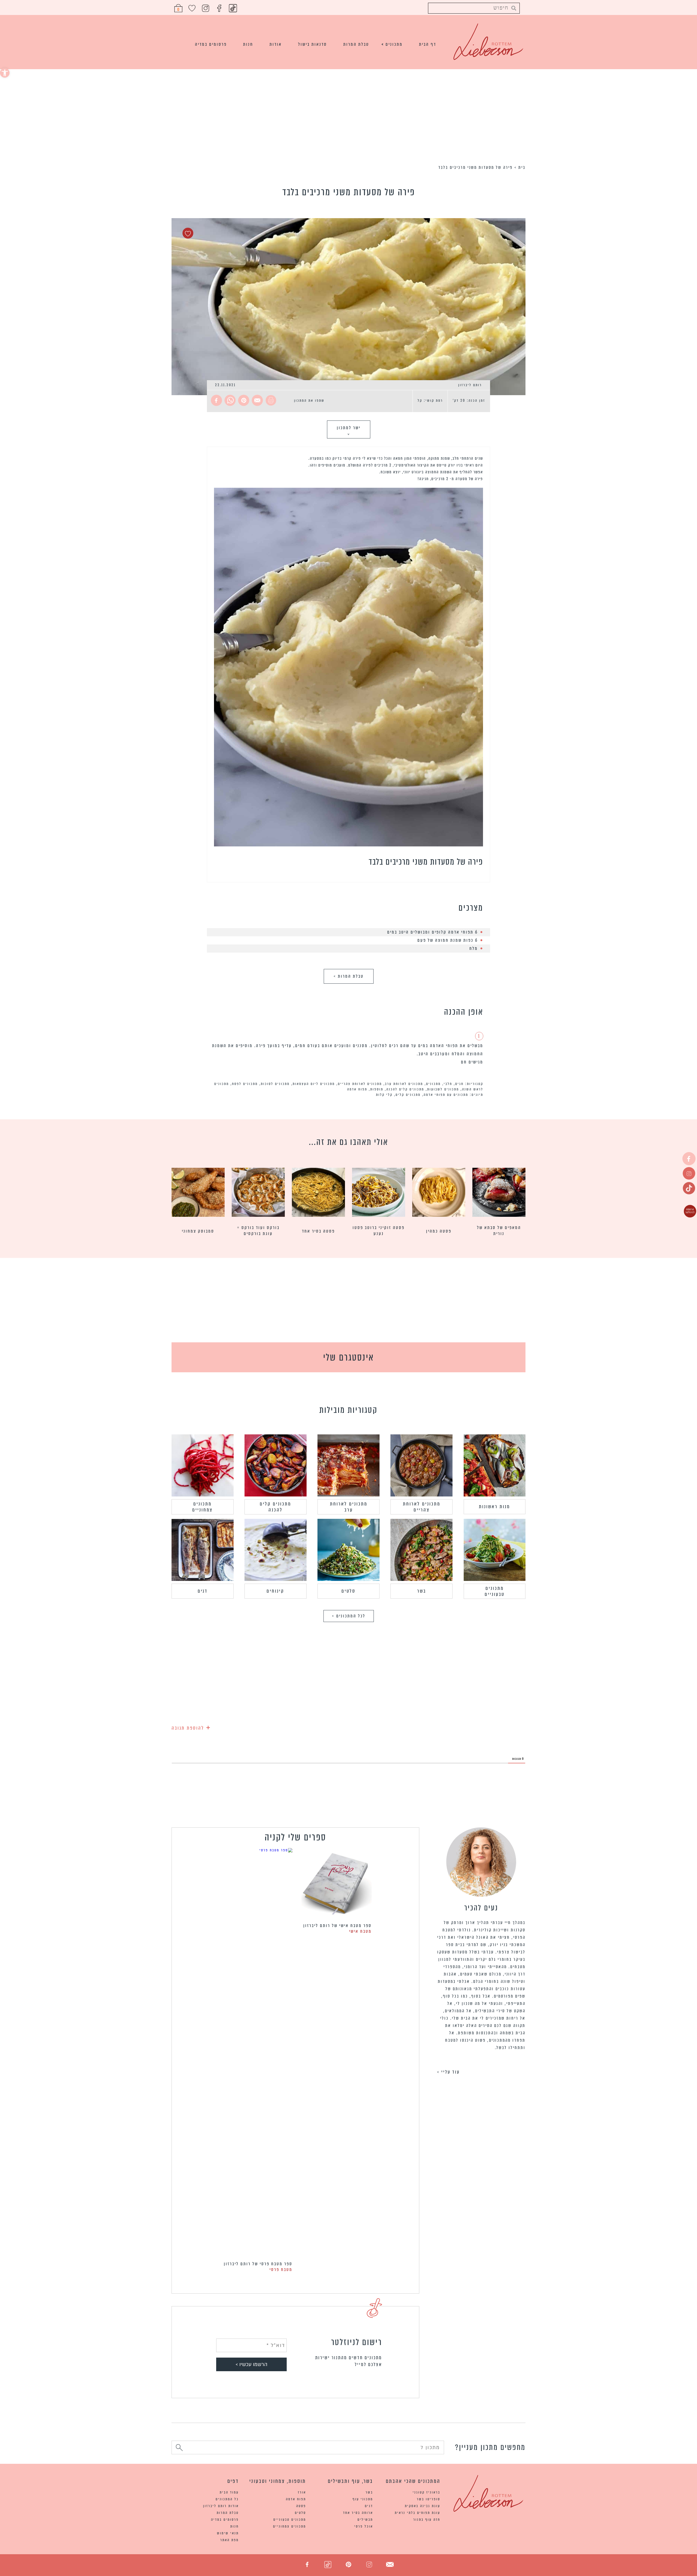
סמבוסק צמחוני (198, 1231)
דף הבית (428, 44)
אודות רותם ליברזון (221, 2506)
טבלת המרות (356, 44)
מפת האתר (230, 2540)
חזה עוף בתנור (427, 2519)
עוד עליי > (448, 2072)
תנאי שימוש (228, 2533)
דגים (203, 1591)
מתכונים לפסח (245, 1084)
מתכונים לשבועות (443, 1089)
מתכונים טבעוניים (495, 1591)
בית (522, 167)
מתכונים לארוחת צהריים (360, 1084)
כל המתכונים (227, 2499)
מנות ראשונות (494, 1507)
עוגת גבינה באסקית (423, 2506)
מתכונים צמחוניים (202, 1507)
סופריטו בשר (429, 2499)
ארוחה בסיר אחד (358, 2513)
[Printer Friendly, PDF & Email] (272, 401)
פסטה (301, 2506)
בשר (422, 1591)
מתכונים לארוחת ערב (404, 1084)
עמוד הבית (229, 2492)
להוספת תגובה (191, 1727)
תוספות (377, 1089)
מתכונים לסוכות (275, 1084)
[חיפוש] (179, 2448)
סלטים (348, 1591)
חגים (459, 1084)
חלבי (448, 1084)
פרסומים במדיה (211, 44)
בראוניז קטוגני (427, 2492)
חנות (248, 44)
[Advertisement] (348, 116)
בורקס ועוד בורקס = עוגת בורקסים (258, 1231)
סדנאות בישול (313, 44)
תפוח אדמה (357, 1089)
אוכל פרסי (364, 2526)
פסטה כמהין (439, 1231)
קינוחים (275, 1591)
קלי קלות (384, 1095)
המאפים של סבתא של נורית (499, 1231)
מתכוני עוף (363, 2499)
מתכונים (394, 44)
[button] (5, 73)
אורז (302, 2492)
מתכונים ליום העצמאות (314, 1084)
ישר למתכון (349, 430)
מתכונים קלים (408, 1095)
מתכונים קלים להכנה (405, 1089)
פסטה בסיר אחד (318, 1231)
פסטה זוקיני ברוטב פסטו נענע (379, 1231)
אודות (276, 44)
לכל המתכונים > (349, 1616)
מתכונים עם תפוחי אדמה (446, 1095)
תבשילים (365, 2519)
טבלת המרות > (349, 976)
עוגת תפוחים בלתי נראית (418, 2513)
